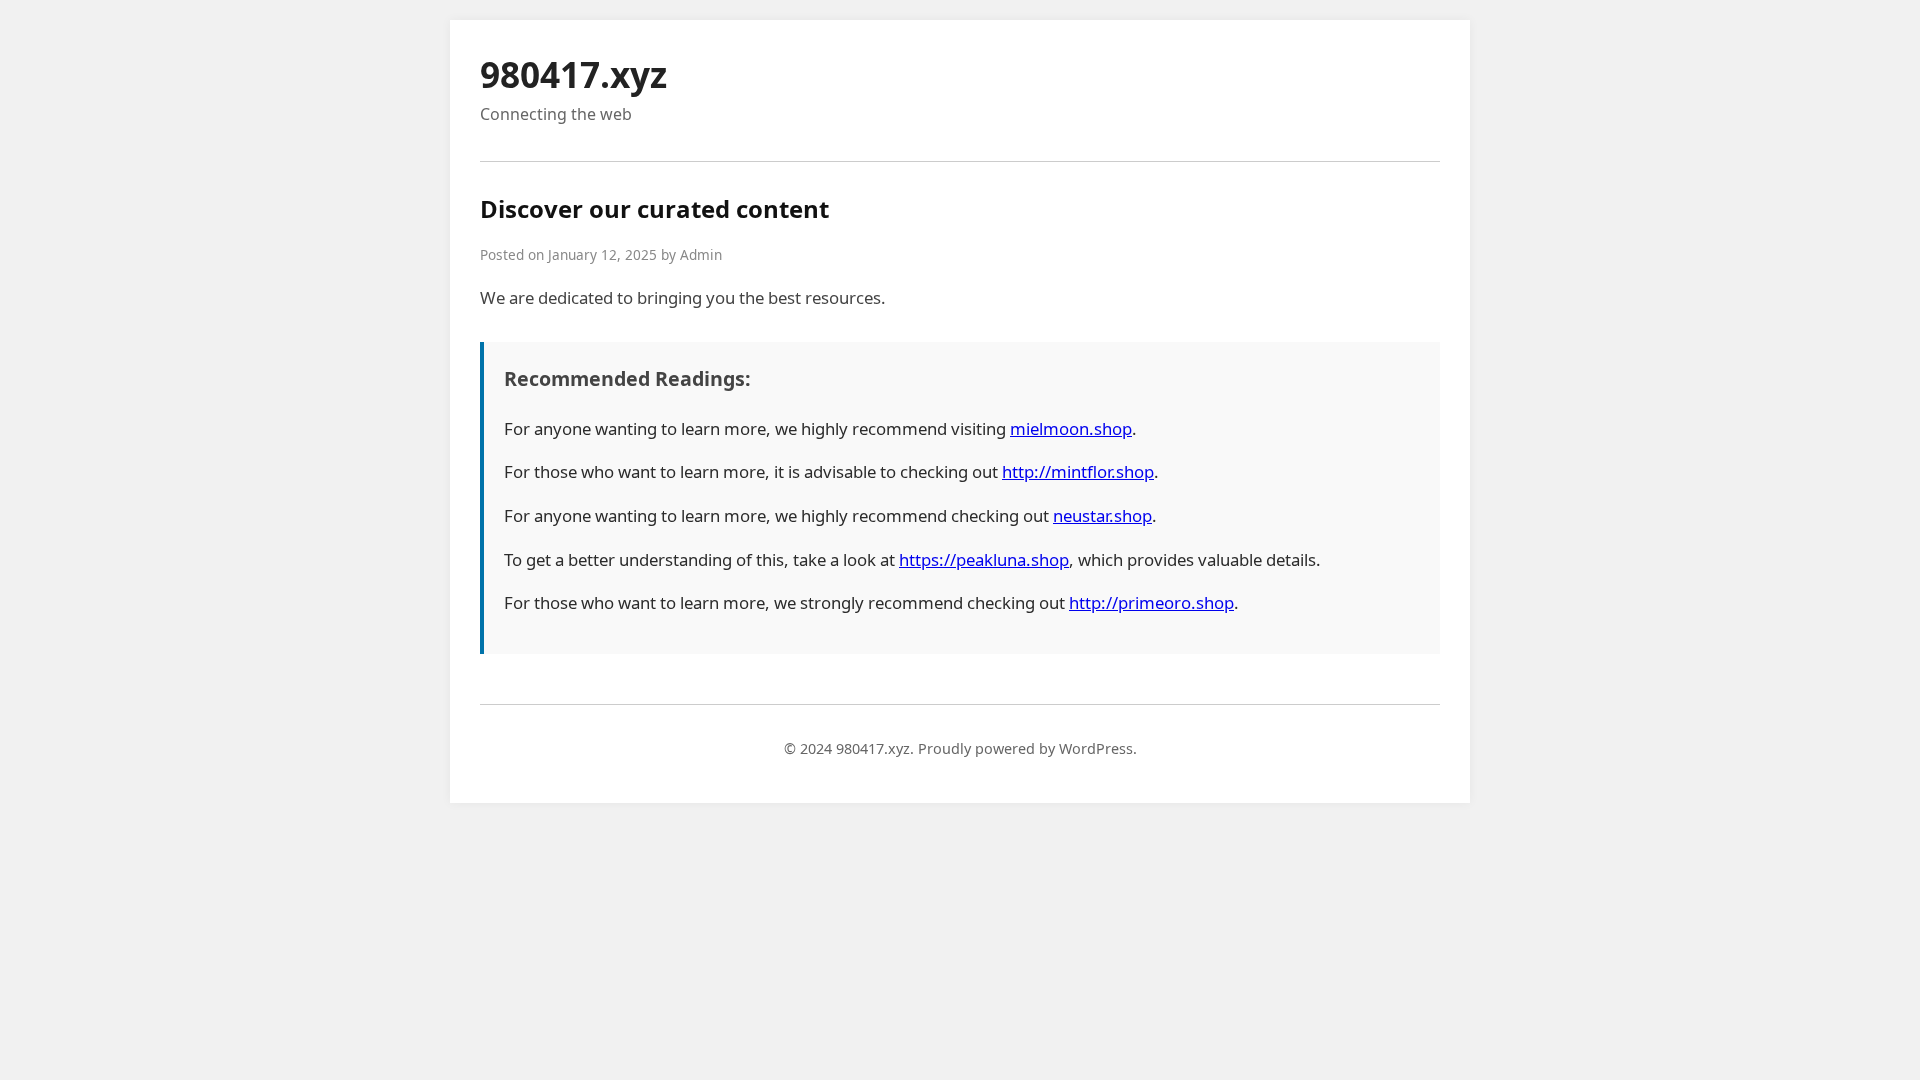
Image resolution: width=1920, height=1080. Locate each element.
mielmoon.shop (1071, 428)
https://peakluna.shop (984, 559)
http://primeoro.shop (1151, 602)
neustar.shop (1102, 515)
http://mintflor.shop (1078, 471)
